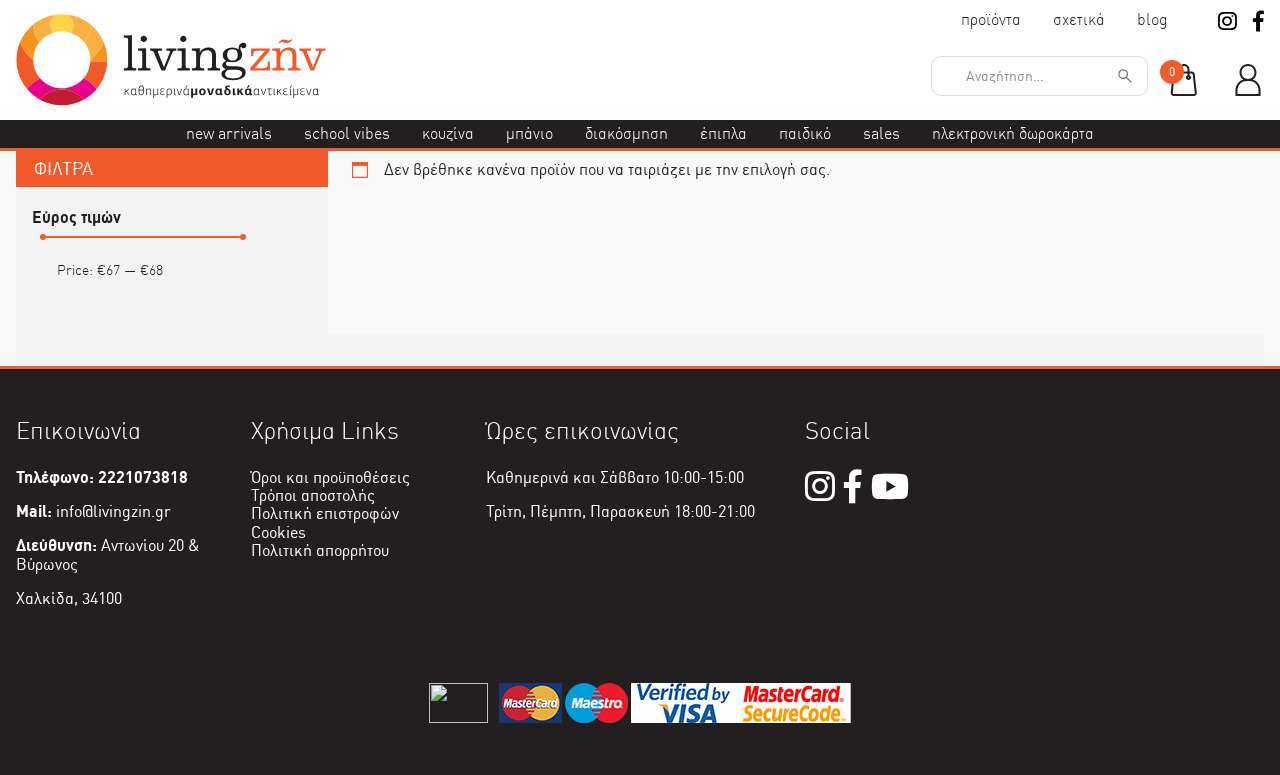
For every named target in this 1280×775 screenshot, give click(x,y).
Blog (1152, 19)
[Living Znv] (171, 100)
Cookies (278, 532)
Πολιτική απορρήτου (320, 550)
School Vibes (347, 133)
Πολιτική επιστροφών (325, 513)
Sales (881, 133)
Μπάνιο (529, 133)
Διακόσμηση (626, 133)
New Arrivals (229, 133)
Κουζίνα (448, 133)
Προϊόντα (991, 19)
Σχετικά (1079, 19)
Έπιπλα (723, 133)
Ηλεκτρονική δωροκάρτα (1013, 133)
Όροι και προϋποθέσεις (330, 477)
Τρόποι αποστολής (313, 495)
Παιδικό (805, 133)
